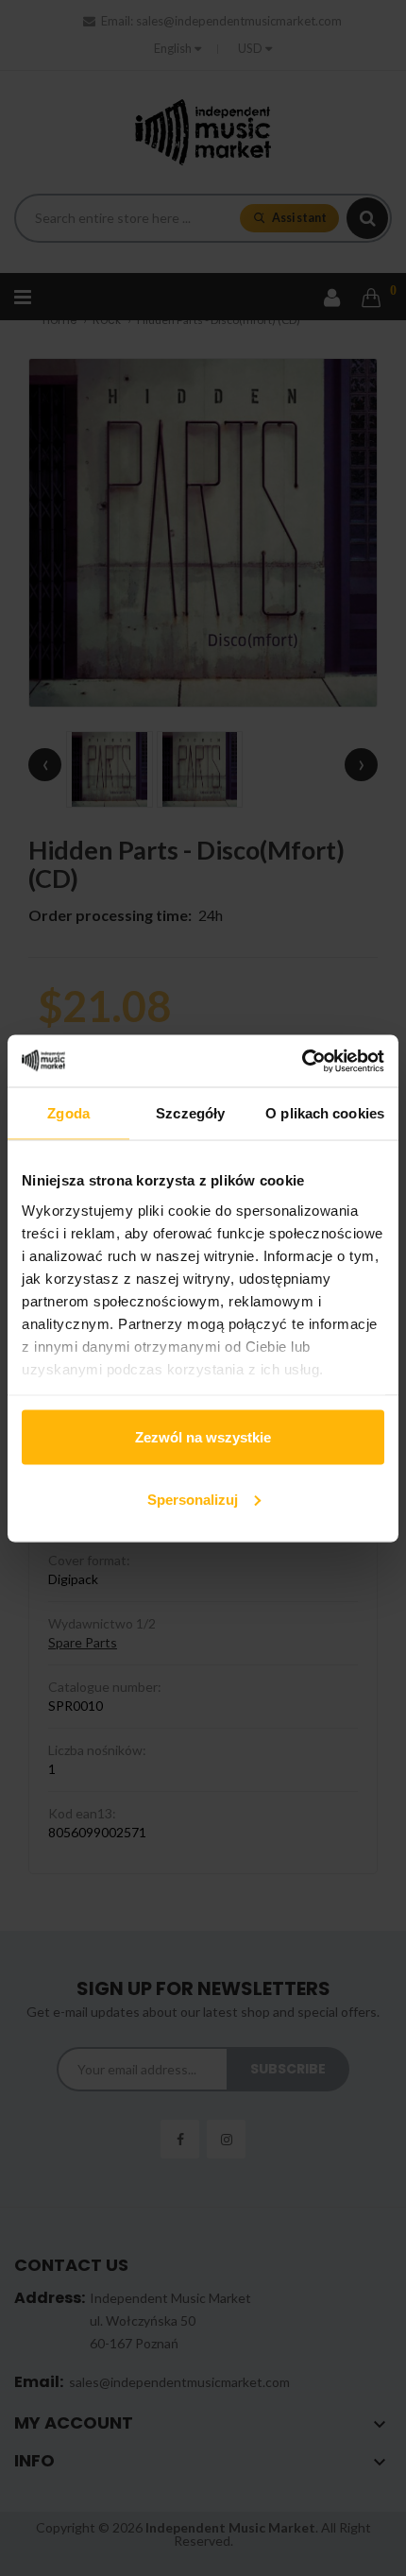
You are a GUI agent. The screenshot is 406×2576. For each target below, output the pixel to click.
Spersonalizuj (193, 1499)
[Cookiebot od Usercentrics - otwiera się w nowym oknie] (302, 1061)
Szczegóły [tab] (190, 1113)
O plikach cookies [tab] (325, 1113)
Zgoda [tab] (68, 1113)
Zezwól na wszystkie (203, 1437)
